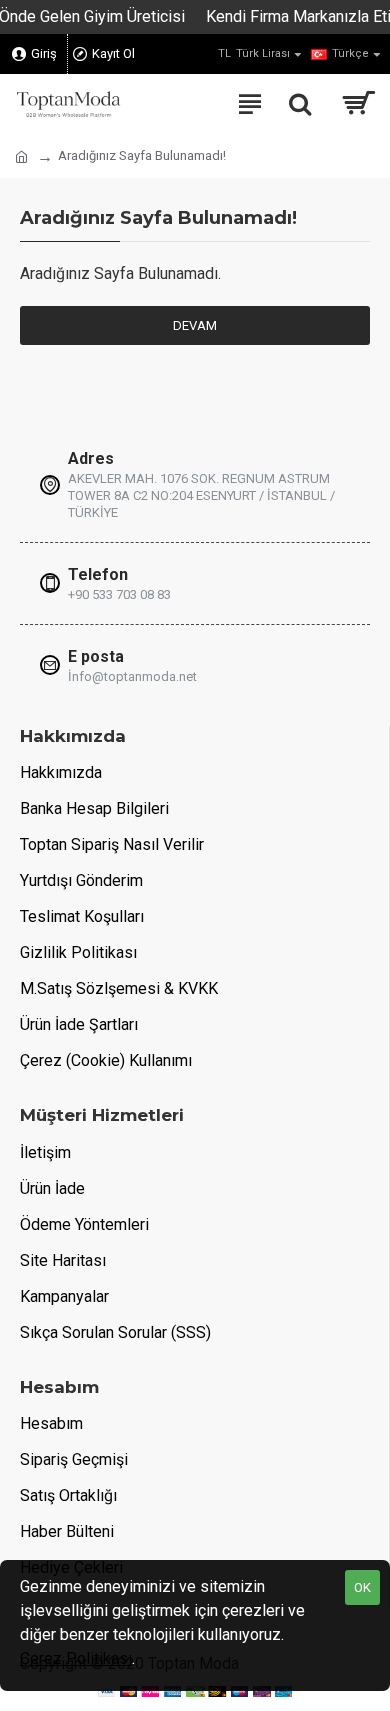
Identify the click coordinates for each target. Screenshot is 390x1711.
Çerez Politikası (76, 1658)
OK (362, 1587)
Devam (195, 325)
